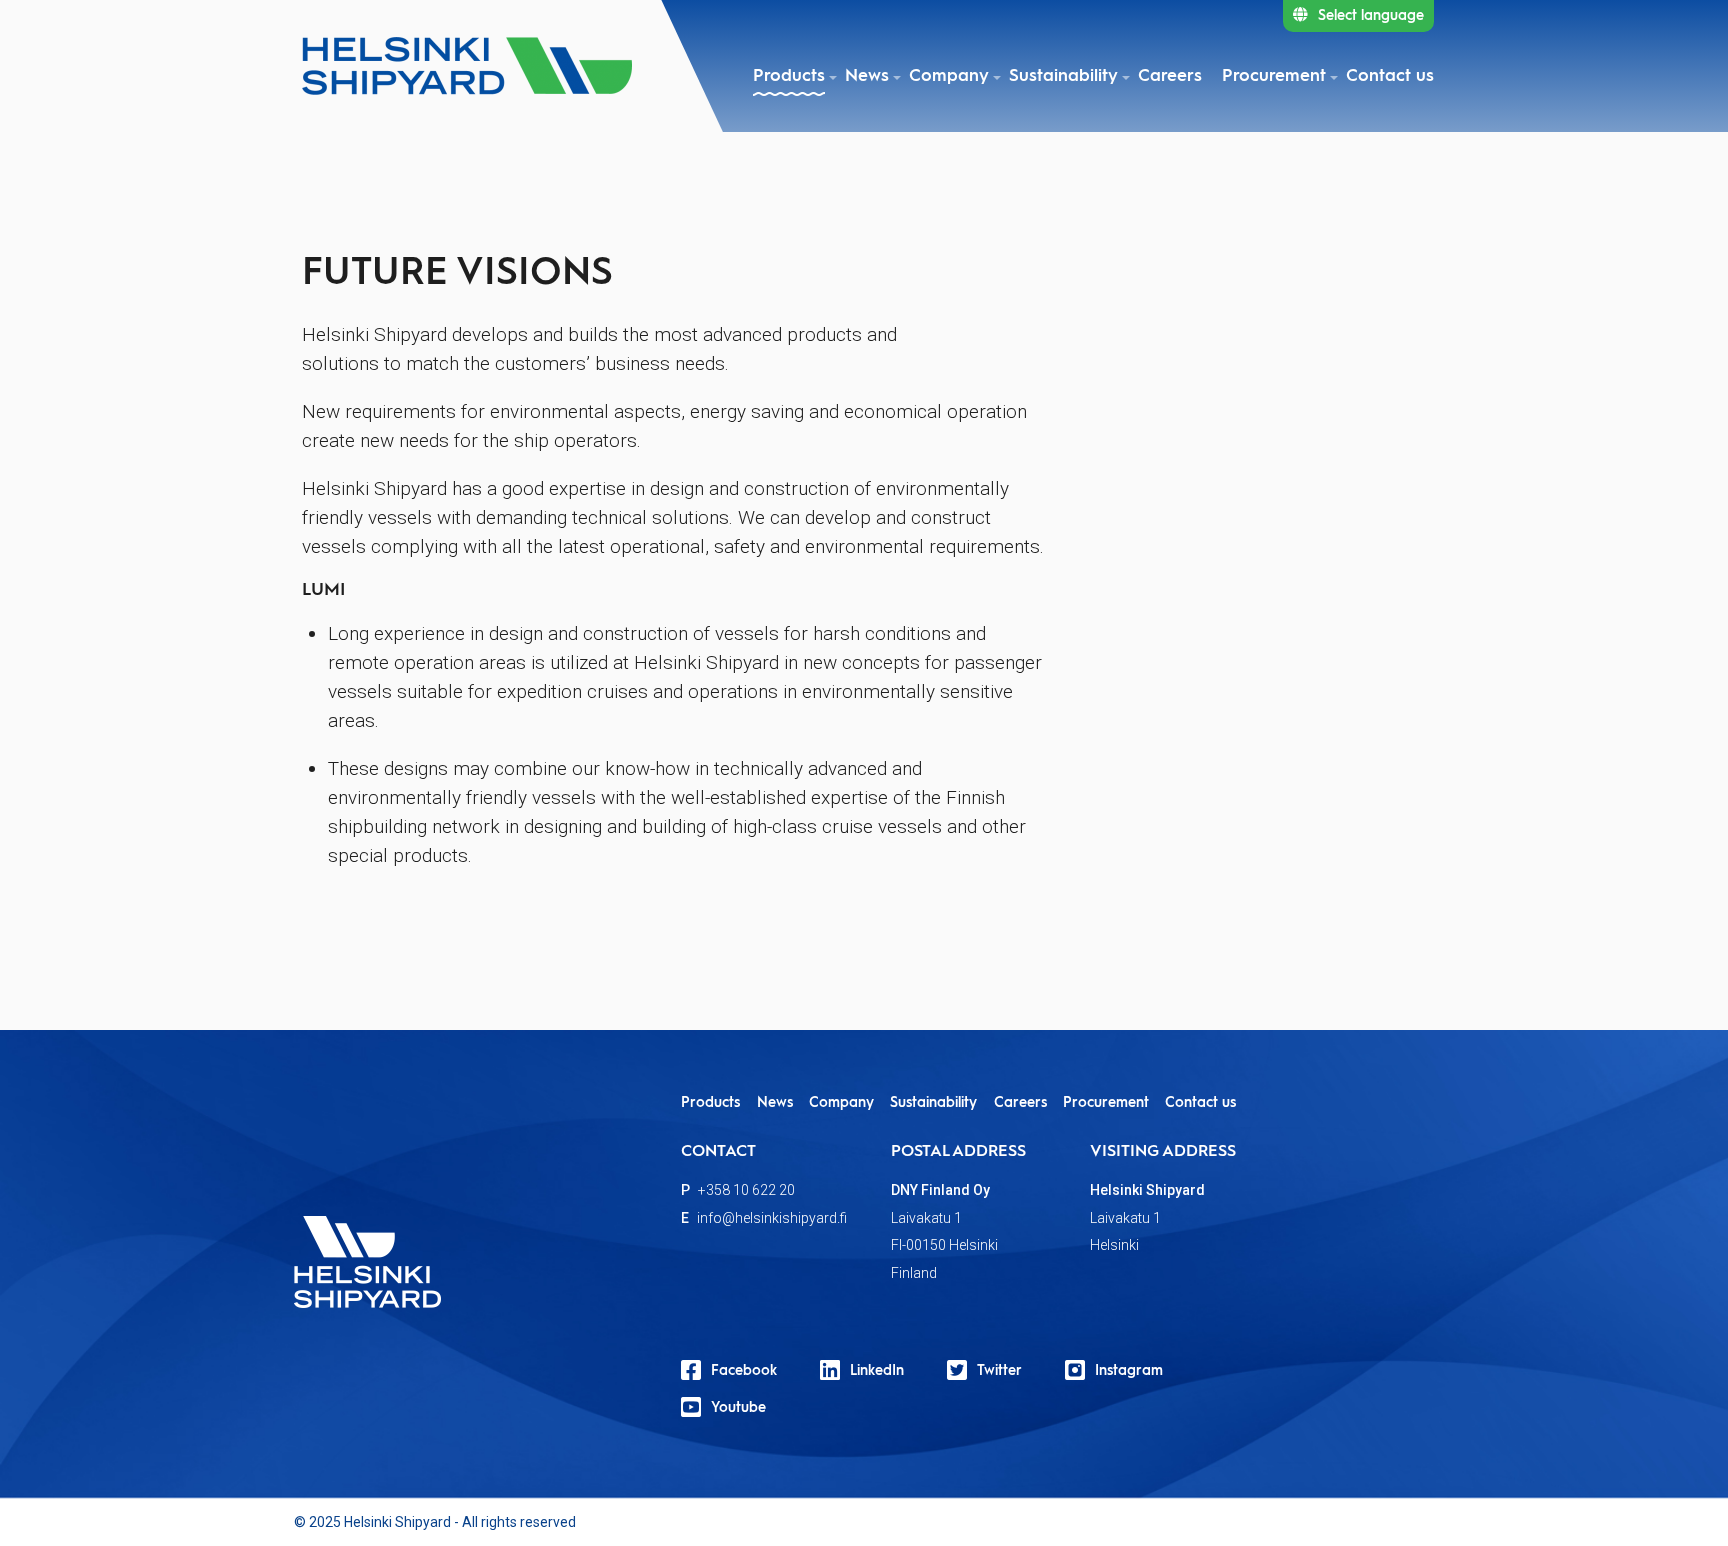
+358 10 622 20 (746, 1190)
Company (949, 76)
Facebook (744, 1371)
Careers (1170, 76)
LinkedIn (877, 1371)
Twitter (999, 1371)
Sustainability (1063, 76)
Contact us (1390, 76)
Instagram (1129, 1371)
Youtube (738, 1408)
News (867, 76)
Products (789, 76)
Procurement (1274, 76)
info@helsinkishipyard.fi (772, 1218)
